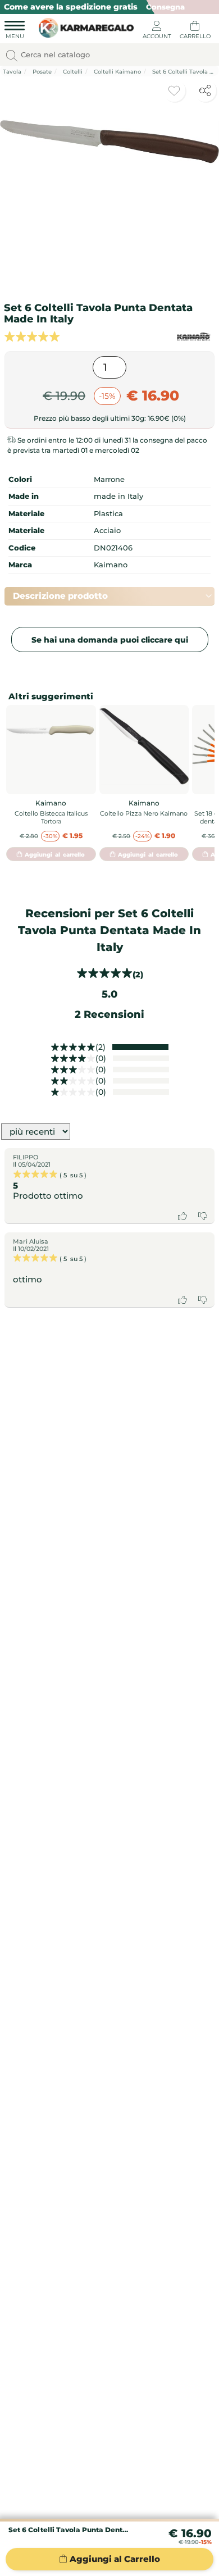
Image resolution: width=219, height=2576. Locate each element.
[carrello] (195, 31)
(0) (101, 1058)
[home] (83, 26)
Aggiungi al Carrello (115, 2559)
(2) (101, 1047)
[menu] (15, 31)
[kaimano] (194, 337)
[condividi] (205, 90)
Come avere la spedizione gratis (71, 7)
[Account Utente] (157, 31)
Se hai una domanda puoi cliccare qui (110, 640)
